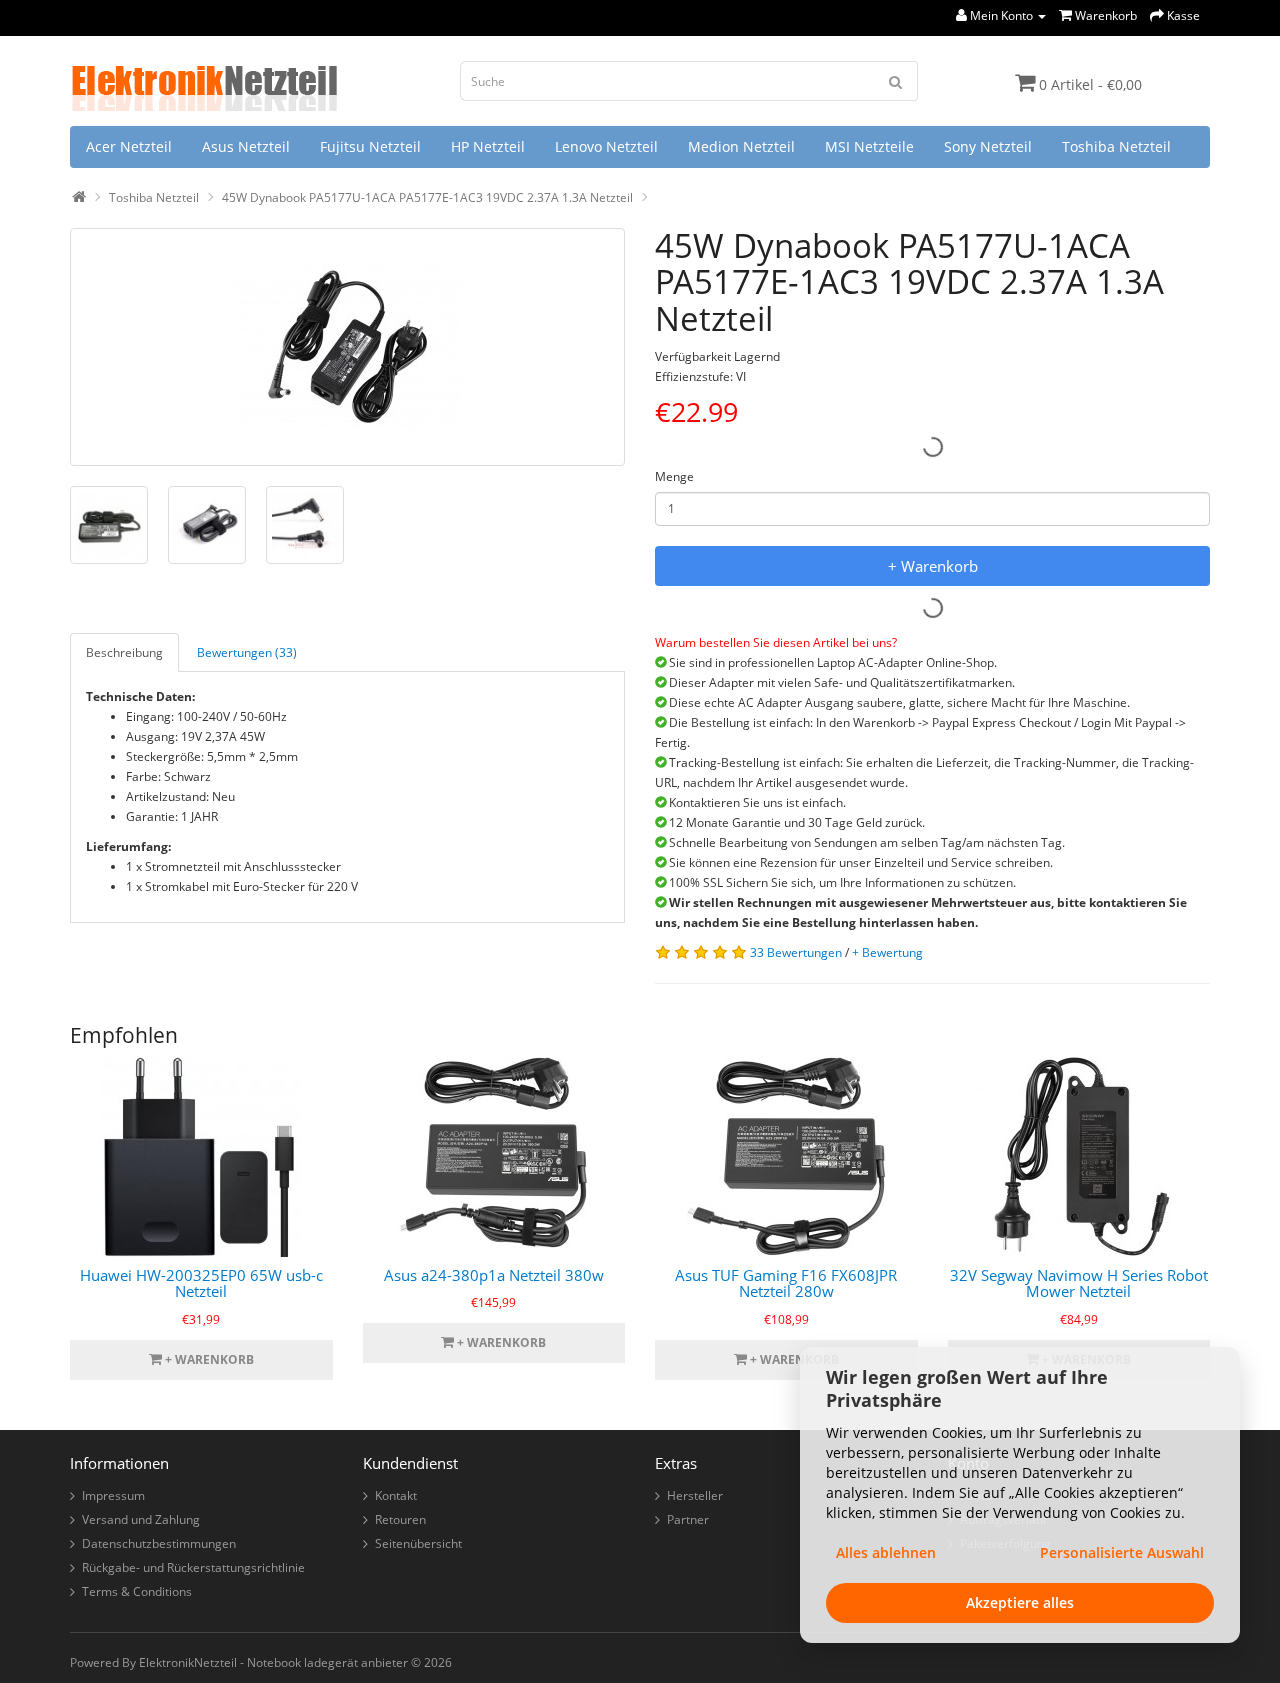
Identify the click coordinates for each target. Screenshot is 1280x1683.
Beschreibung (124, 652)
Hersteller (695, 1495)
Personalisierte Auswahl (1122, 1552)
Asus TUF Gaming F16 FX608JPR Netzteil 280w (786, 1283)
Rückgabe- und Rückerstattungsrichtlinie (193, 1567)
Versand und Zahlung (141, 1519)
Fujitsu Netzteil (370, 146)
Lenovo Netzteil (606, 146)
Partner (688, 1519)
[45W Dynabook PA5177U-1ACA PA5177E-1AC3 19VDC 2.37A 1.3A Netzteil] (347, 347)
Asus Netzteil (246, 146)
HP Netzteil (488, 146)
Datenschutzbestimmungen (159, 1543)
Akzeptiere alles (1020, 1602)
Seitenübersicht (418, 1543)
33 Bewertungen (796, 952)
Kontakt (396, 1495)
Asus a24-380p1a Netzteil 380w (494, 1275)
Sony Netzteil (988, 146)
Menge (674, 476)
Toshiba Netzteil (1116, 146)
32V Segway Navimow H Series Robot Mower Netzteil (1079, 1283)
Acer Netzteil (129, 146)
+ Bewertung (887, 952)
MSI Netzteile (869, 146)
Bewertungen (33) (247, 652)
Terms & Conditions (137, 1591)
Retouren (400, 1519)
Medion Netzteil (741, 146)
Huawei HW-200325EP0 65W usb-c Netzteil (201, 1283)
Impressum (113, 1495)
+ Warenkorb (933, 566)
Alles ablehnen (886, 1552)
